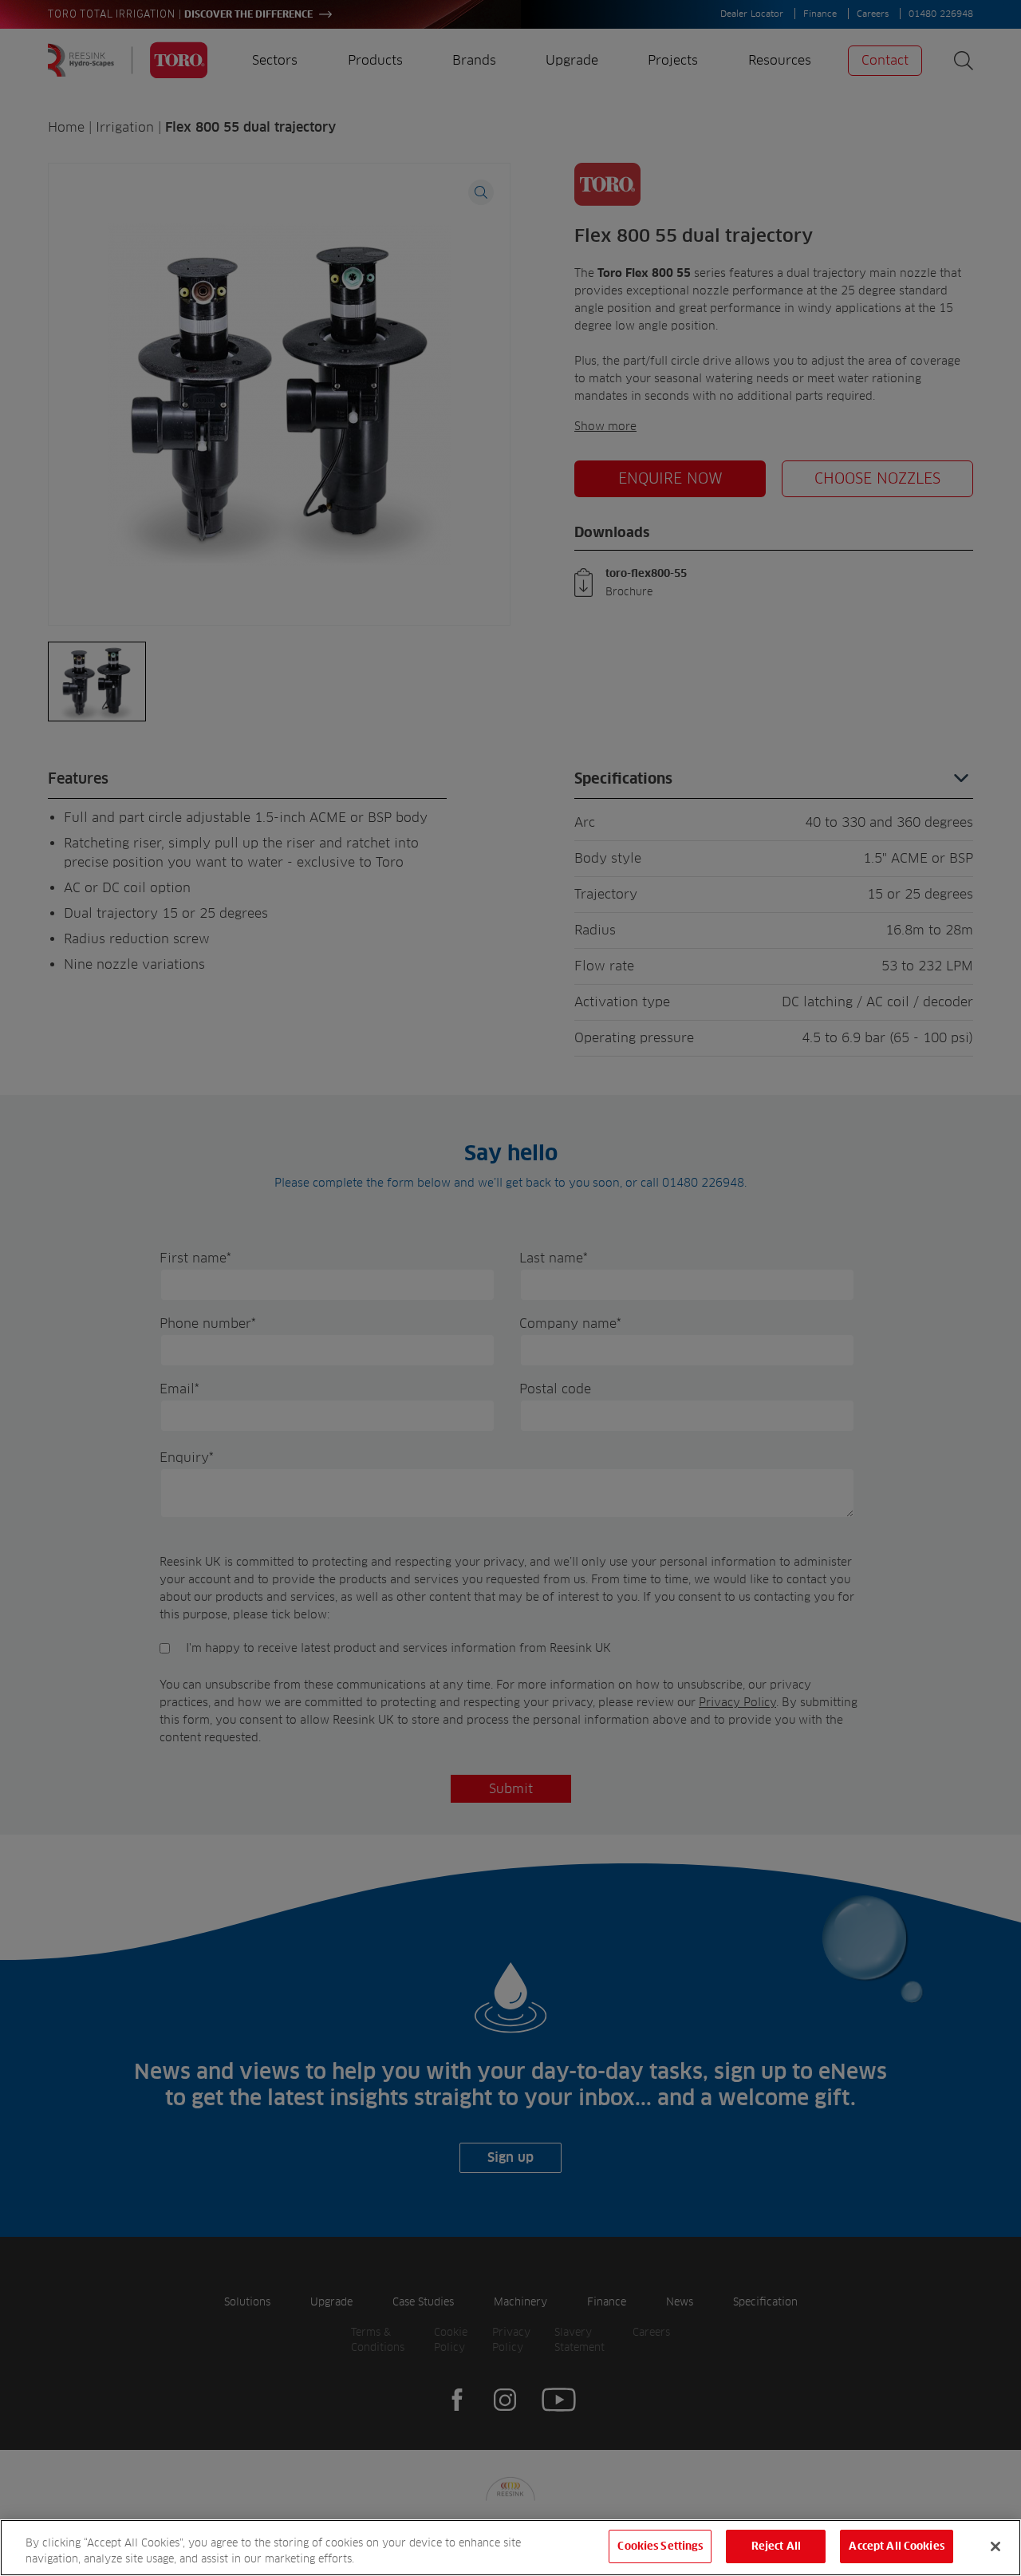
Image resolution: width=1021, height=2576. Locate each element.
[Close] (995, 2546)
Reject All (776, 2546)
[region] (510, 2548)
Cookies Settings (660, 2546)
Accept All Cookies (896, 2546)
